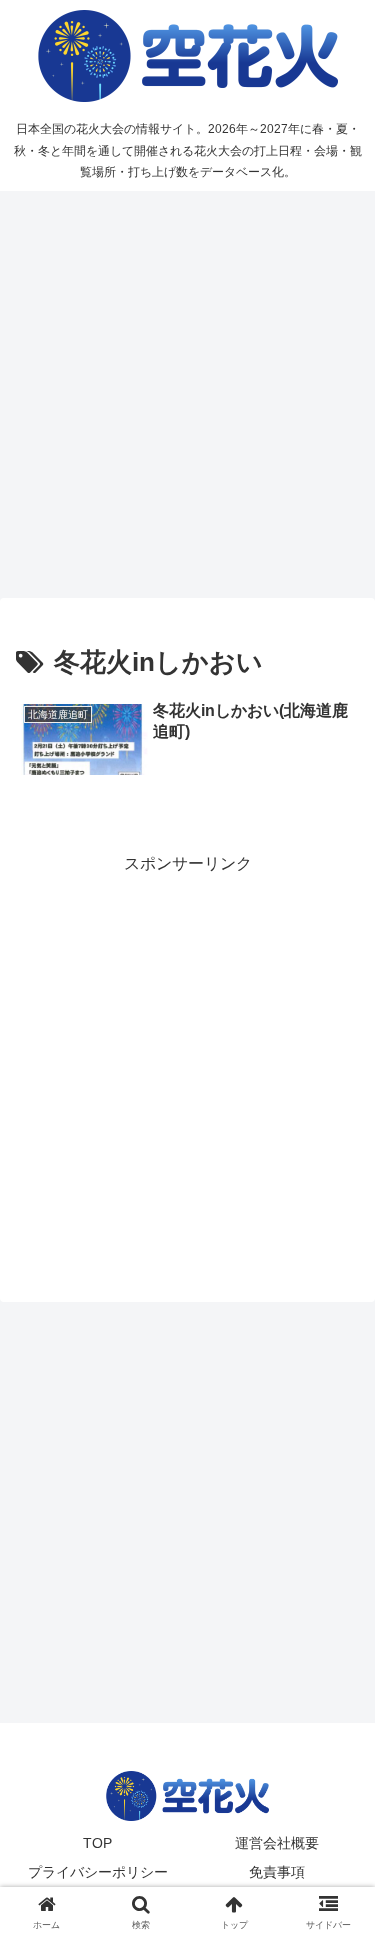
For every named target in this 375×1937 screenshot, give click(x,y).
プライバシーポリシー (98, 1872)
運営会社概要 (277, 1843)
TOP (97, 1843)
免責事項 (277, 1872)
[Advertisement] (187, 394)
